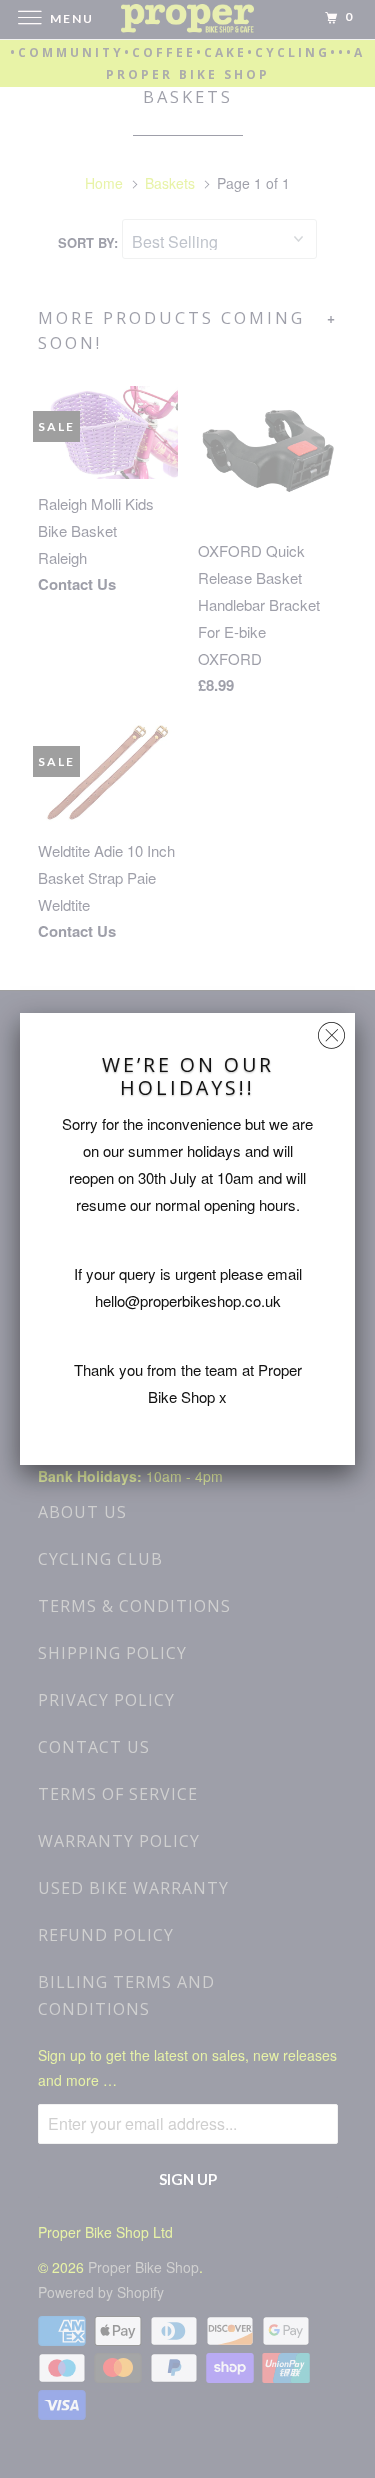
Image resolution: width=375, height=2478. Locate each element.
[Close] (331, 1030)
